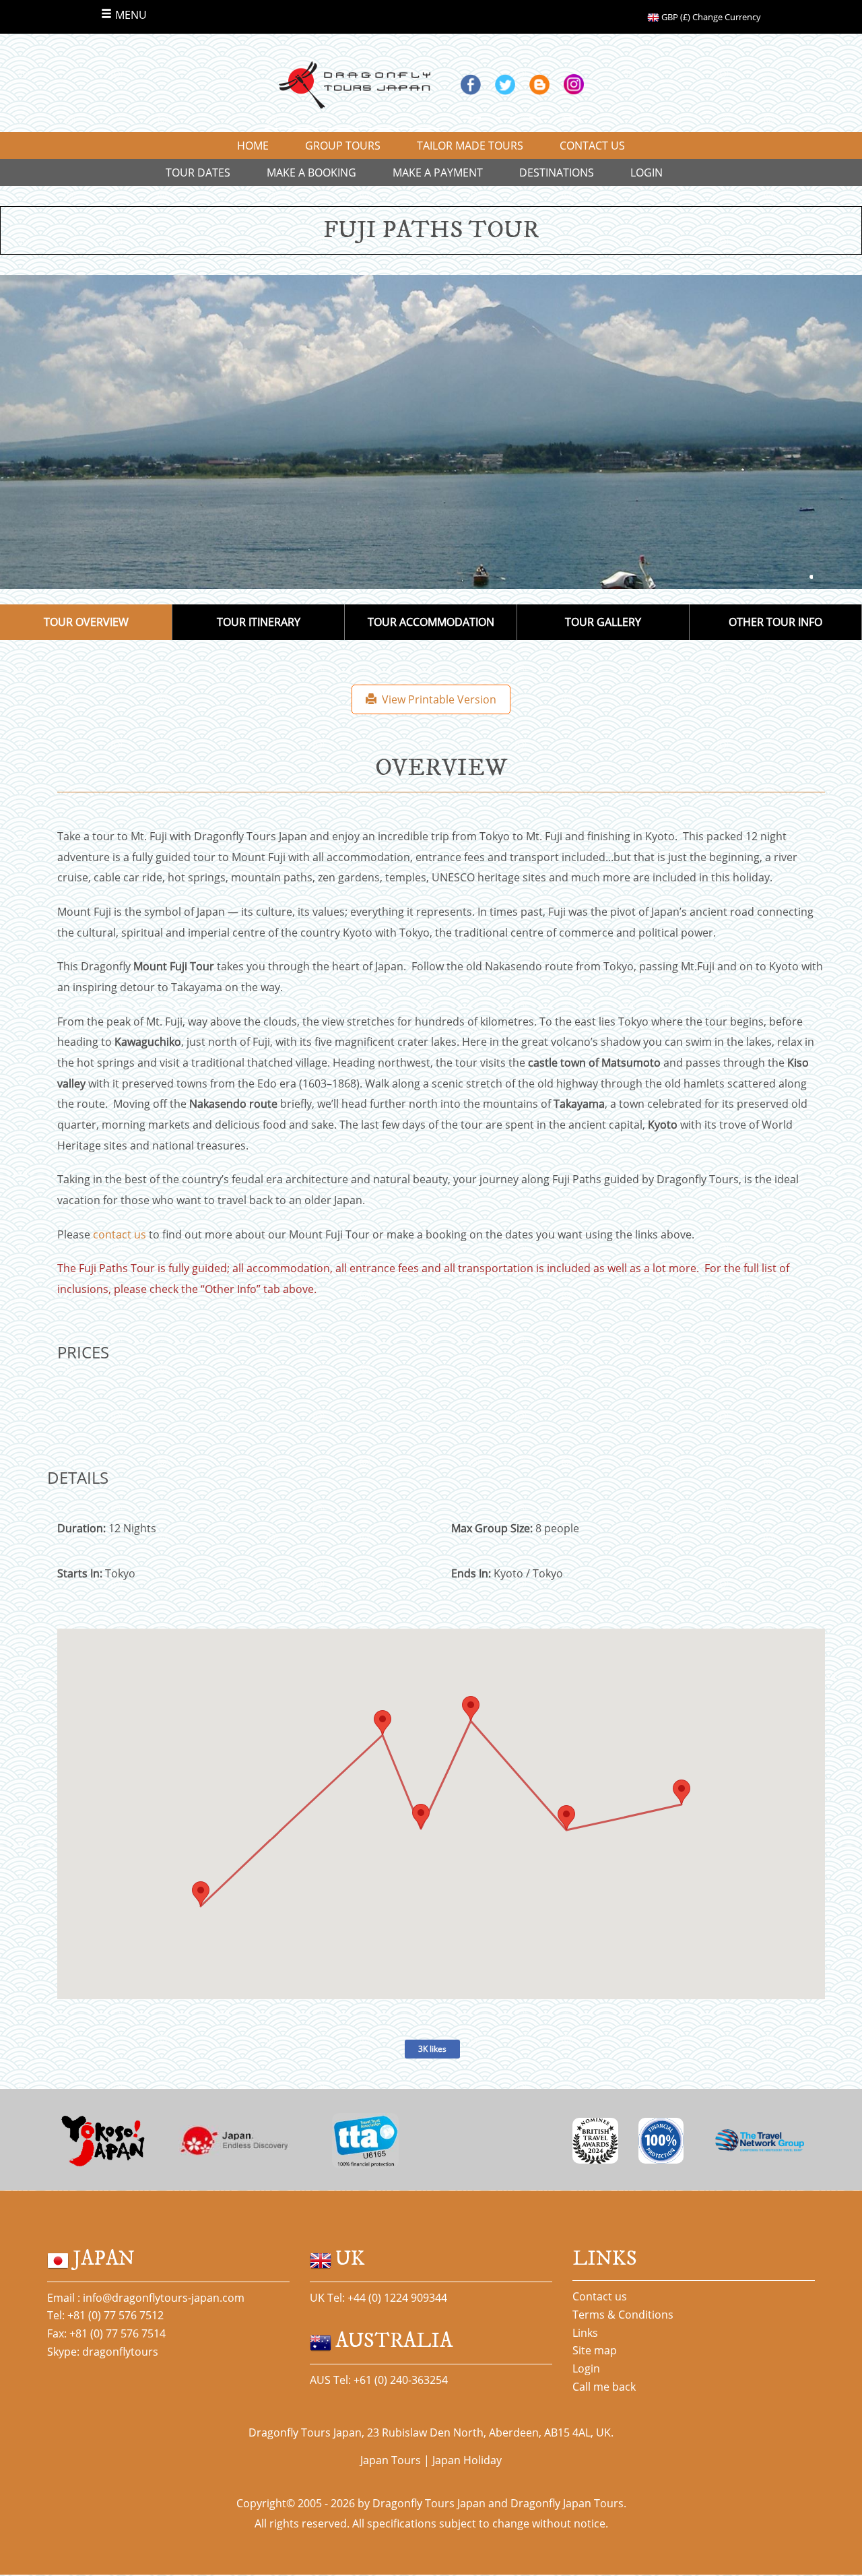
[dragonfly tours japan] (354, 84)
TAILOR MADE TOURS (470, 146)
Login (586, 2368)
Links (585, 2333)
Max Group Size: (492, 1528)
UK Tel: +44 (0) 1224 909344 (378, 2298)
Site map (595, 2350)
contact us (120, 1234)
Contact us (600, 2296)
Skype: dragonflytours (103, 2352)
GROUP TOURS (343, 146)
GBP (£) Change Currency (710, 17)
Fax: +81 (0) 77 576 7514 (106, 2333)
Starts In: (80, 1573)
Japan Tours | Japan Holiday (431, 2460)
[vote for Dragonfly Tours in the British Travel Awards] (595, 2139)
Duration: (81, 1528)
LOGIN (646, 172)
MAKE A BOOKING (311, 172)
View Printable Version (436, 699)
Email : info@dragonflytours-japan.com (146, 2298)
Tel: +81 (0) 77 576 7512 (105, 2315)
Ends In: (471, 1573)
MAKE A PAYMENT (438, 172)
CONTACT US (592, 146)
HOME (253, 146)
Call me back (604, 2387)
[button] (682, 1792)
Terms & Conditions (623, 2315)
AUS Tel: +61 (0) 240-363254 (379, 2380)
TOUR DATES (198, 172)
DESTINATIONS (557, 172)
